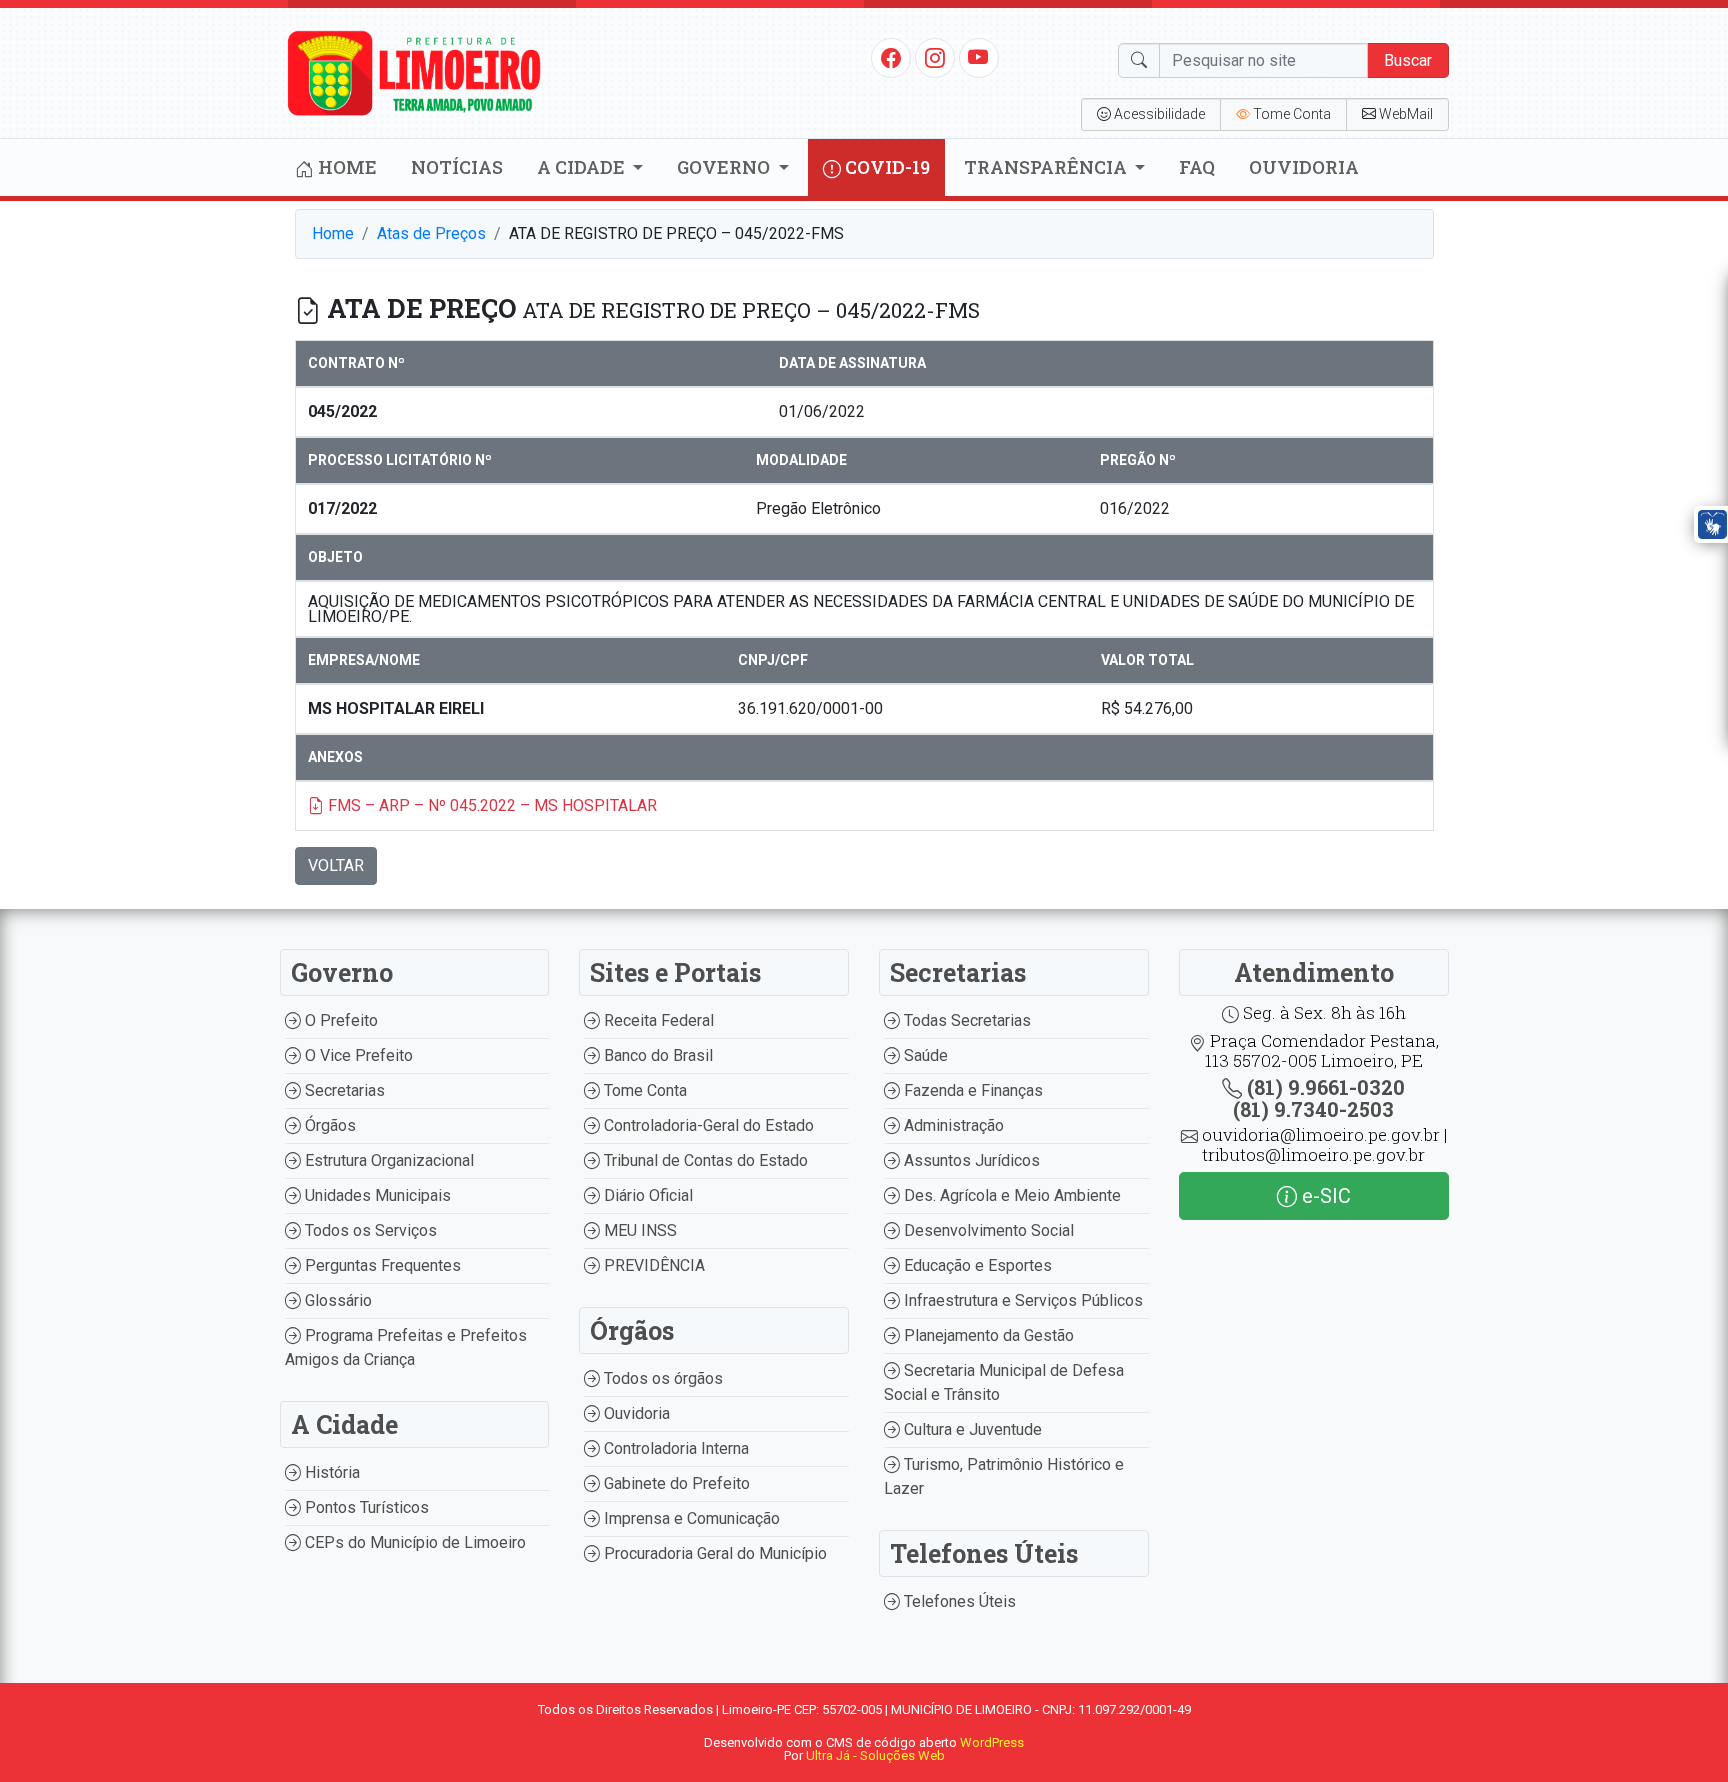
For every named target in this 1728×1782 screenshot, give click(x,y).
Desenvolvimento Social (987, 1230)
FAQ (1197, 167)
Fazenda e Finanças (971, 1090)
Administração (952, 1125)
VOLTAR (336, 865)
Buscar (1408, 60)
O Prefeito (339, 1020)
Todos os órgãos (661, 1378)
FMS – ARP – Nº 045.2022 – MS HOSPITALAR (490, 805)
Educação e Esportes (976, 1265)
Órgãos (328, 1125)
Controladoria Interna (674, 1448)
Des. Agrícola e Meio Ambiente (1010, 1195)
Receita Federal (657, 1020)
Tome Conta (643, 1090)
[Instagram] (935, 57)
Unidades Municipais (376, 1195)
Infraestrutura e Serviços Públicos (1021, 1300)
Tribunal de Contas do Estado (704, 1160)
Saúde (924, 1055)
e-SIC (1324, 1196)
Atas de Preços (431, 233)
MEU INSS (638, 1230)
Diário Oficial (646, 1195)
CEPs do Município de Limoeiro (413, 1542)
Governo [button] (725, 167)
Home (345, 167)
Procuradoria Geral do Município (713, 1553)
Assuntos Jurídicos (970, 1160)
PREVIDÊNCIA (652, 1265)
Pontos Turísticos (365, 1507)
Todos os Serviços (369, 1230)
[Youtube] (978, 57)
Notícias (457, 167)
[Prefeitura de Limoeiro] (415, 71)
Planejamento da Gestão (987, 1335)
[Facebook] (891, 57)
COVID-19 (885, 167)
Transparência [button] (1047, 167)
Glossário (336, 1300)
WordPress (992, 1742)
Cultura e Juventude (971, 1429)
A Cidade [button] (583, 167)
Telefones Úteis (958, 1601)
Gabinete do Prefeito (675, 1483)
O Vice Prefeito (357, 1055)
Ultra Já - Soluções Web (875, 1755)
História (330, 1472)
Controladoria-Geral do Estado (707, 1125)
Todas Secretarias (965, 1020)
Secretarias (343, 1090)
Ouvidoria (1304, 167)
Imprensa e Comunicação (690, 1518)
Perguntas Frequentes (381, 1265)
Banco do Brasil (656, 1055)
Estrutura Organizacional (387, 1160)
